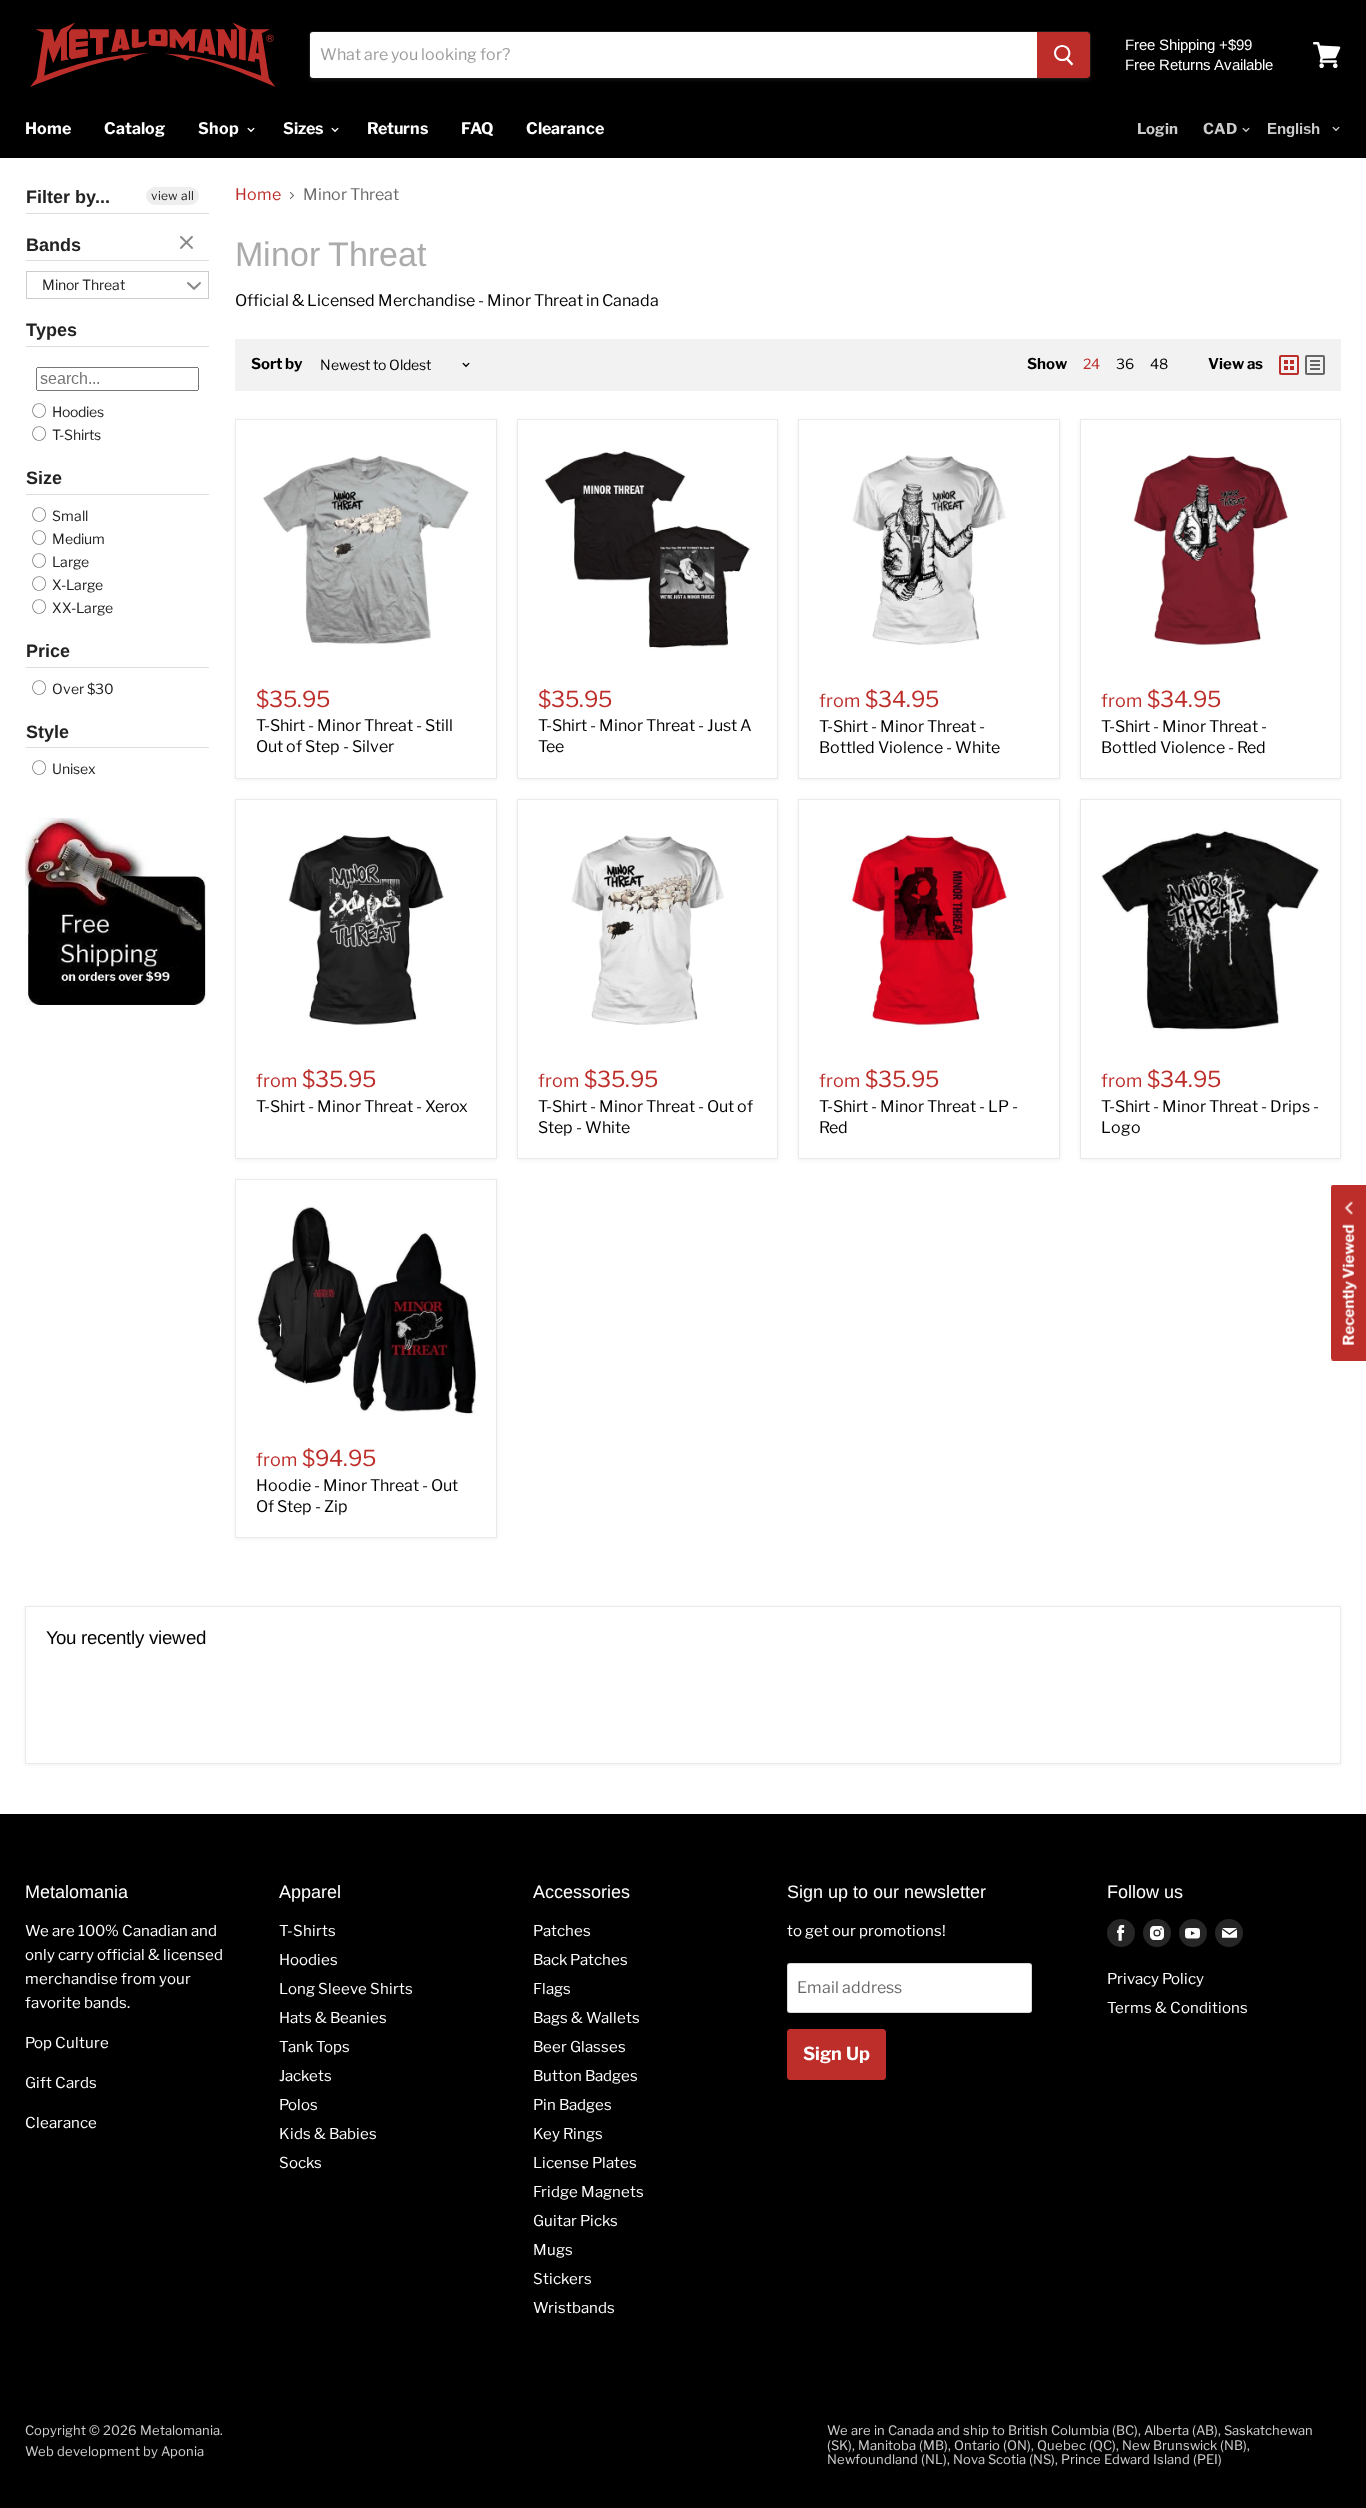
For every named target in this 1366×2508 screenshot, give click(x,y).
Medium (77, 538)
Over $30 (81, 688)
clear (189, 244)
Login (1157, 129)
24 (1091, 363)
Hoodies (76, 411)
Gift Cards (61, 2083)
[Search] (1063, 55)
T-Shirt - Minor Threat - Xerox (362, 1106)
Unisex (72, 768)
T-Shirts (75, 434)
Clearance (61, 2123)
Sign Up (836, 2053)
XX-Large (81, 607)
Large (69, 561)
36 (1125, 363)
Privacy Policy (1155, 1979)
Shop (220, 128)
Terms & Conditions (1177, 2008)
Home (258, 195)
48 (1159, 363)
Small (68, 515)
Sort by (276, 364)
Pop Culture (67, 2043)
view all (172, 195)
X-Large (76, 584)
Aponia (182, 2451)
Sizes (304, 128)
